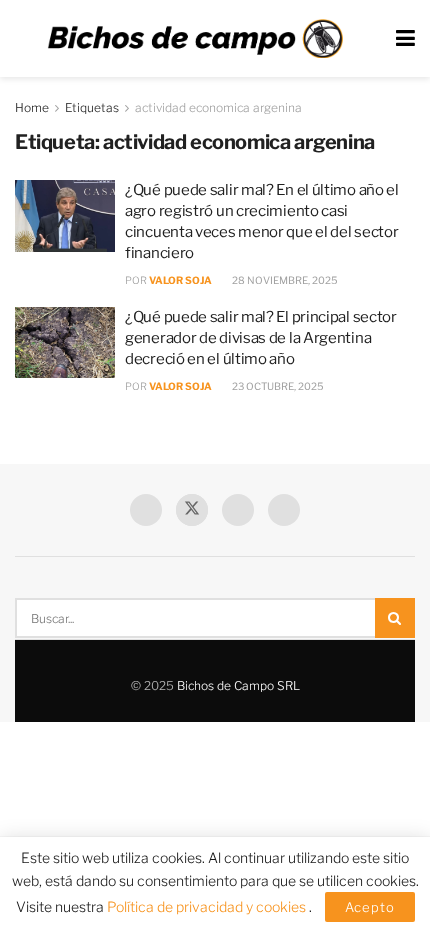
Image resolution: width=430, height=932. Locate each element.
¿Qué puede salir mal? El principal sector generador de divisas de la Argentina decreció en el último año (261, 338)
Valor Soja (180, 280)
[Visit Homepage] (195, 39)
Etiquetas (92, 107)
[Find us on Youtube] (238, 510)
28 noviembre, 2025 (284, 280)
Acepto (370, 907)
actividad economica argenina (218, 107)
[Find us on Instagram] (284, 510)
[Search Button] (395, 618)
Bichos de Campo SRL (238, 685)
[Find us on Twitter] (192, 510)
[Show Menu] (405, 38)
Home (32, 107)
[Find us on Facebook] (146, 510)
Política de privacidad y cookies (208, 906)
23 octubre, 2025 (277, 386)
